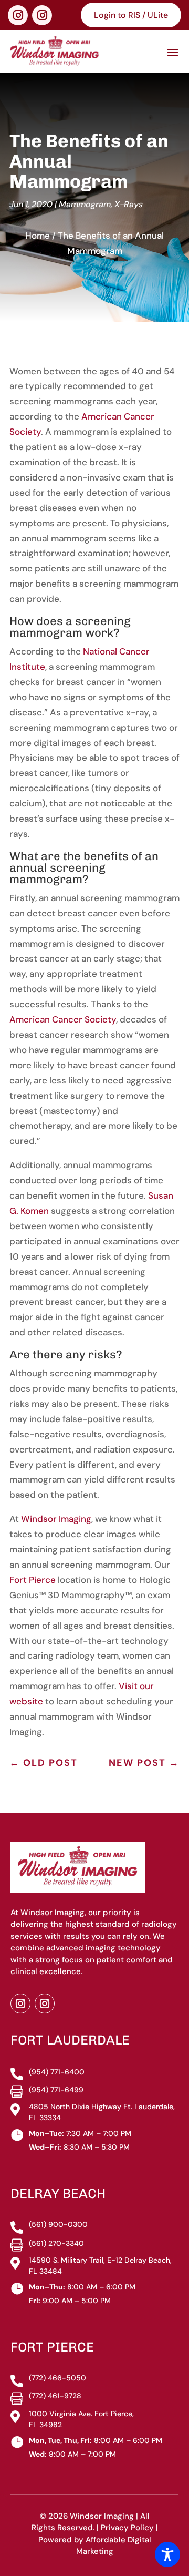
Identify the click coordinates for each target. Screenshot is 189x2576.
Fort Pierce (33, 1580)
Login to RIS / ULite (131, 15)
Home (38, 236)
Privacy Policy (127, 2528)
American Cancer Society (63, 1019)
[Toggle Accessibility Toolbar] (167, 2554)
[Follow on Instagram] (18, 15)
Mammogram (85, 204)
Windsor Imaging (56, 1519)
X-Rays (129, 204)
